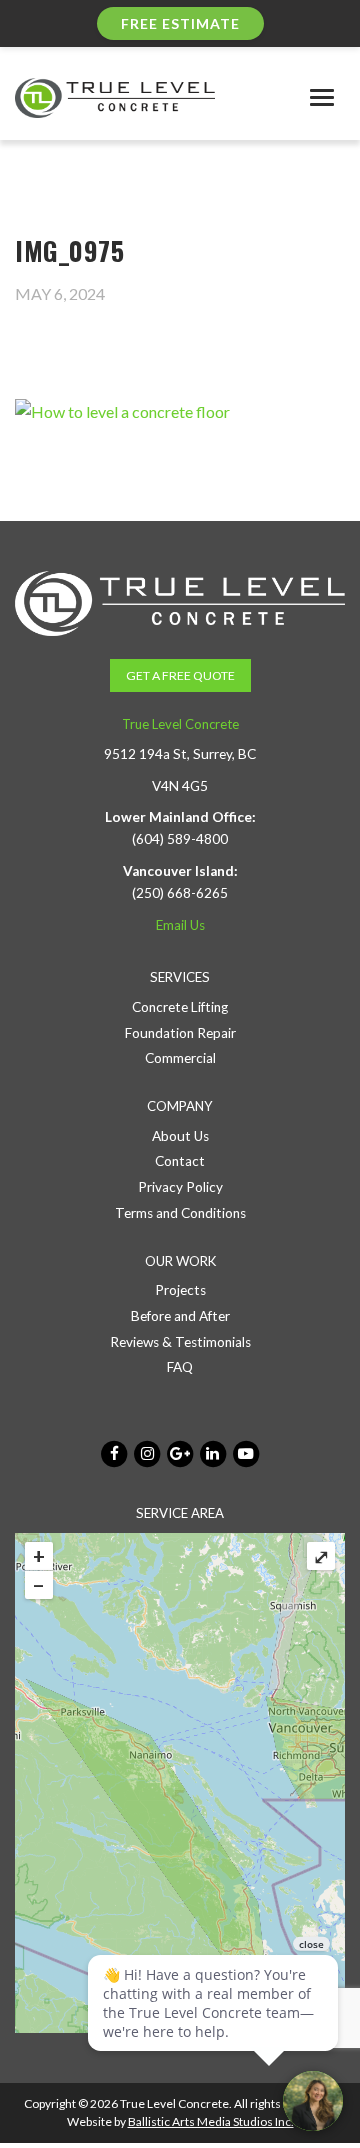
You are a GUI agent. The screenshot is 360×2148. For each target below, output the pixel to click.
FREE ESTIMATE (180, 23)
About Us (180, 1136)
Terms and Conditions (180, 1213)
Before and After (180, 1316)
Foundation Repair (180, 1033)
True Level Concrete (180, 724)
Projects (180, 1290)
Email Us (180, 925)
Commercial (180, 1058)
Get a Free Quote (180, 675)
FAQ (180, 1367)
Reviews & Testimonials (180, 1342)
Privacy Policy (180, 1187)
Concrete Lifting (180, 1007)
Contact (180, 1161)
